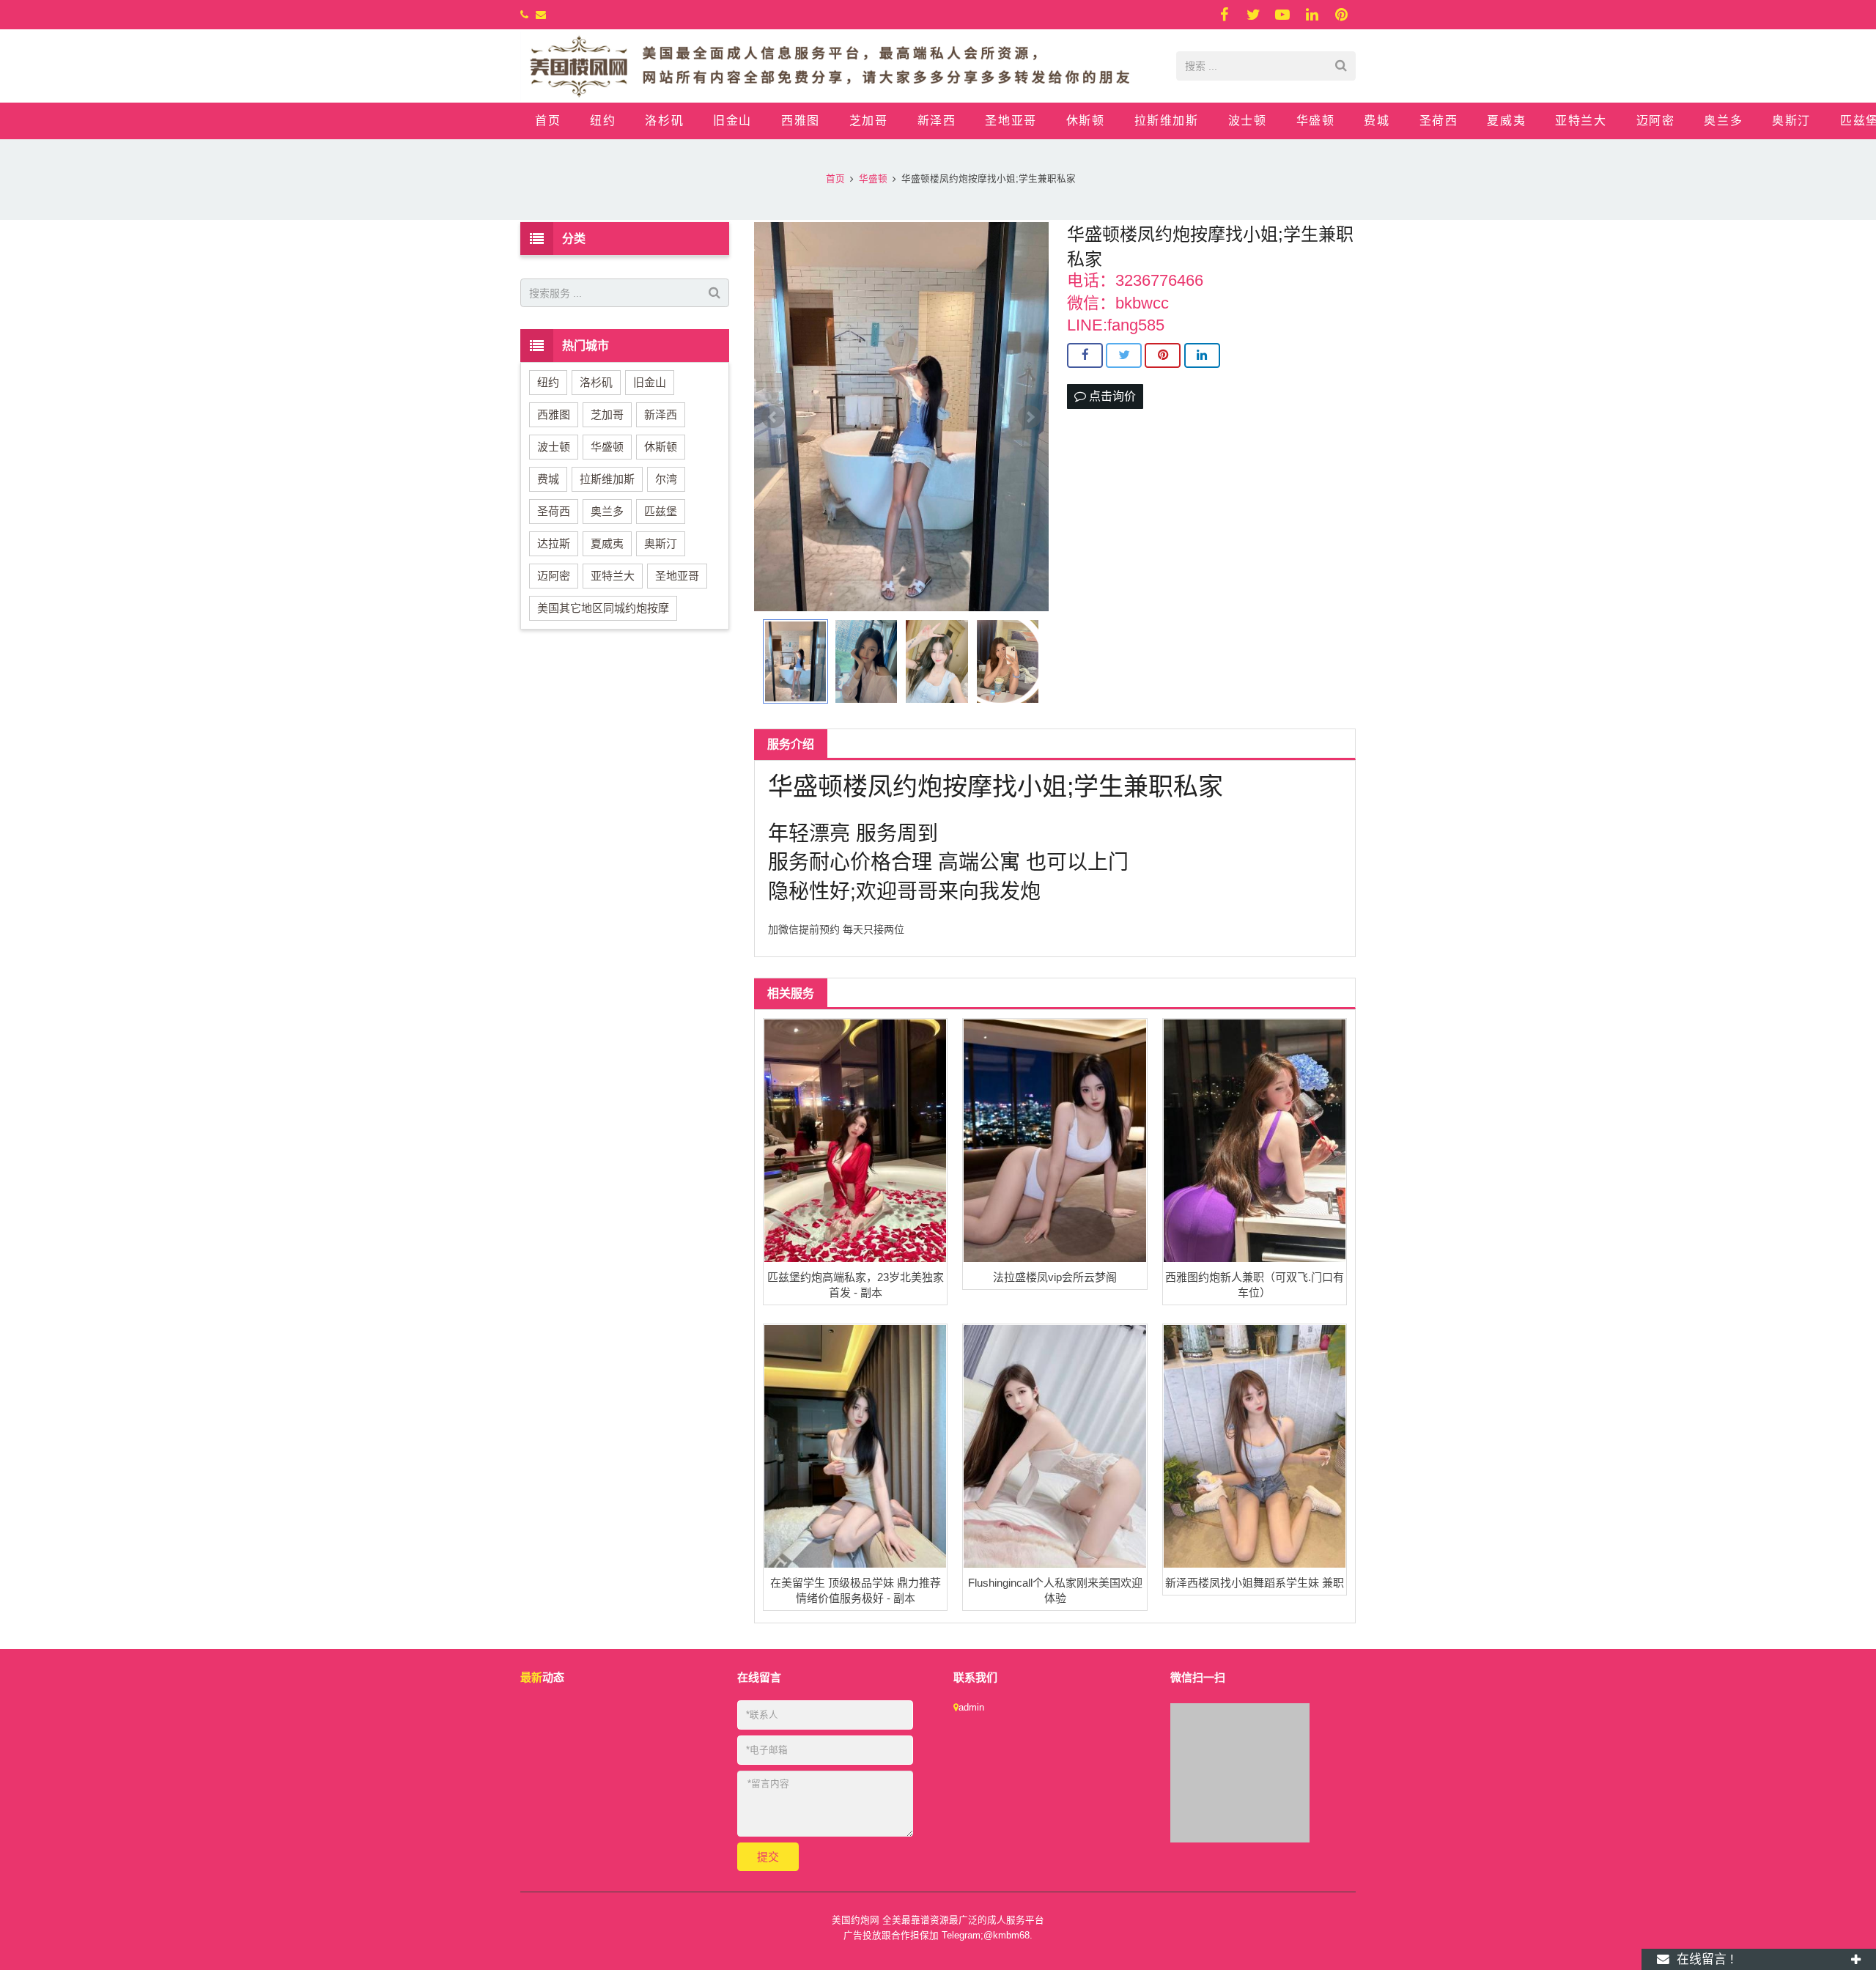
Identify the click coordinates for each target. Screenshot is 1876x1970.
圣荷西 (554, 511)
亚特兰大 (613, 576)
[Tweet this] (1124, 355)
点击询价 (1111, 396)
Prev (773, 417)
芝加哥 (607, 414)
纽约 (548, 382)
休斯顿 (661, 447)
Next (1030, 417)
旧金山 (650, 382)
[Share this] (1085, 355)
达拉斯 (554, 543)
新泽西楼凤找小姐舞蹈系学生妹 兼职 (1255, 1583)
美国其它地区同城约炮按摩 (603, 608)
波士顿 (554, 447)
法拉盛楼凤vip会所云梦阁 (1055, 1277)
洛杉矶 (596, 382)
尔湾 (666, 479)
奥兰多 (607, 511)
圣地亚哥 (677, 576)
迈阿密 (554, 576)
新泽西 (661, 414)
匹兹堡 (661, 511)
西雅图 (554, 414)
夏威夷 (607, 543)
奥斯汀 (661, 543)
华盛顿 (607, 447)
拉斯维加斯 (607, 479)
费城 (548, 479)
